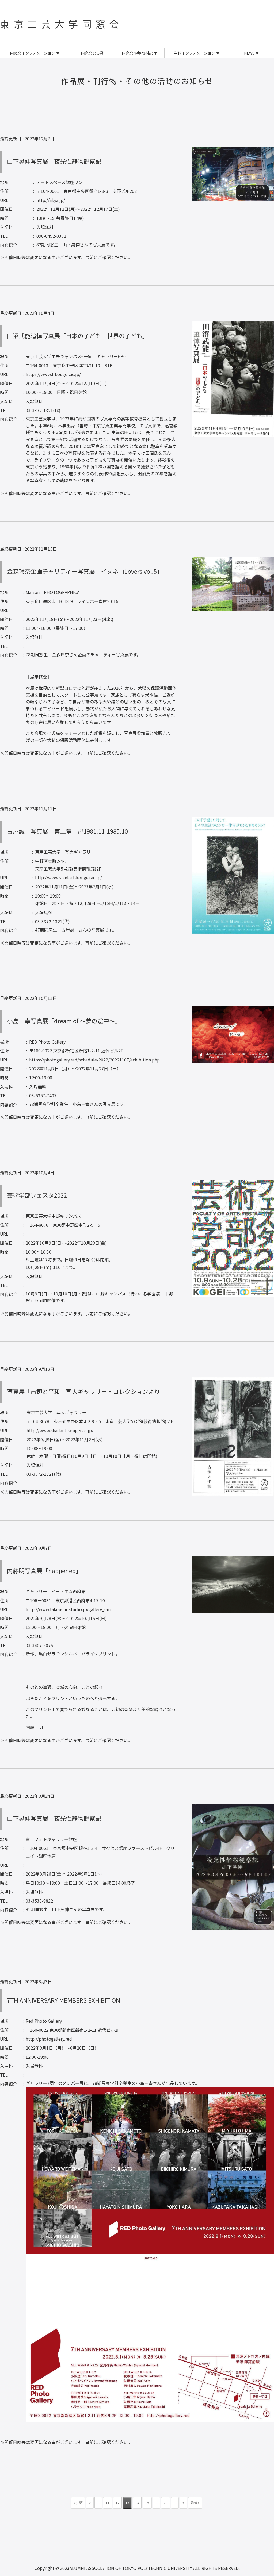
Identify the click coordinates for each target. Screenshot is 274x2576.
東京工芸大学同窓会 (61, 24)
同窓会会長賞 (92, 53)
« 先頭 (78, 2503)
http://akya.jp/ (51, 200)
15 (147, 2503)
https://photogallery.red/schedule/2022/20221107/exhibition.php (94, 1060)
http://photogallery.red (49, 2039)
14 (137, 2503)
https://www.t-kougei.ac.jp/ (53, 374)
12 (117, 2503)
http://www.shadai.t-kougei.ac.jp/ (68, 877)
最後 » (195, 2503)
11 (108, 2503)
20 (166, 2503)
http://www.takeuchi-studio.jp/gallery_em (68, 1609)
